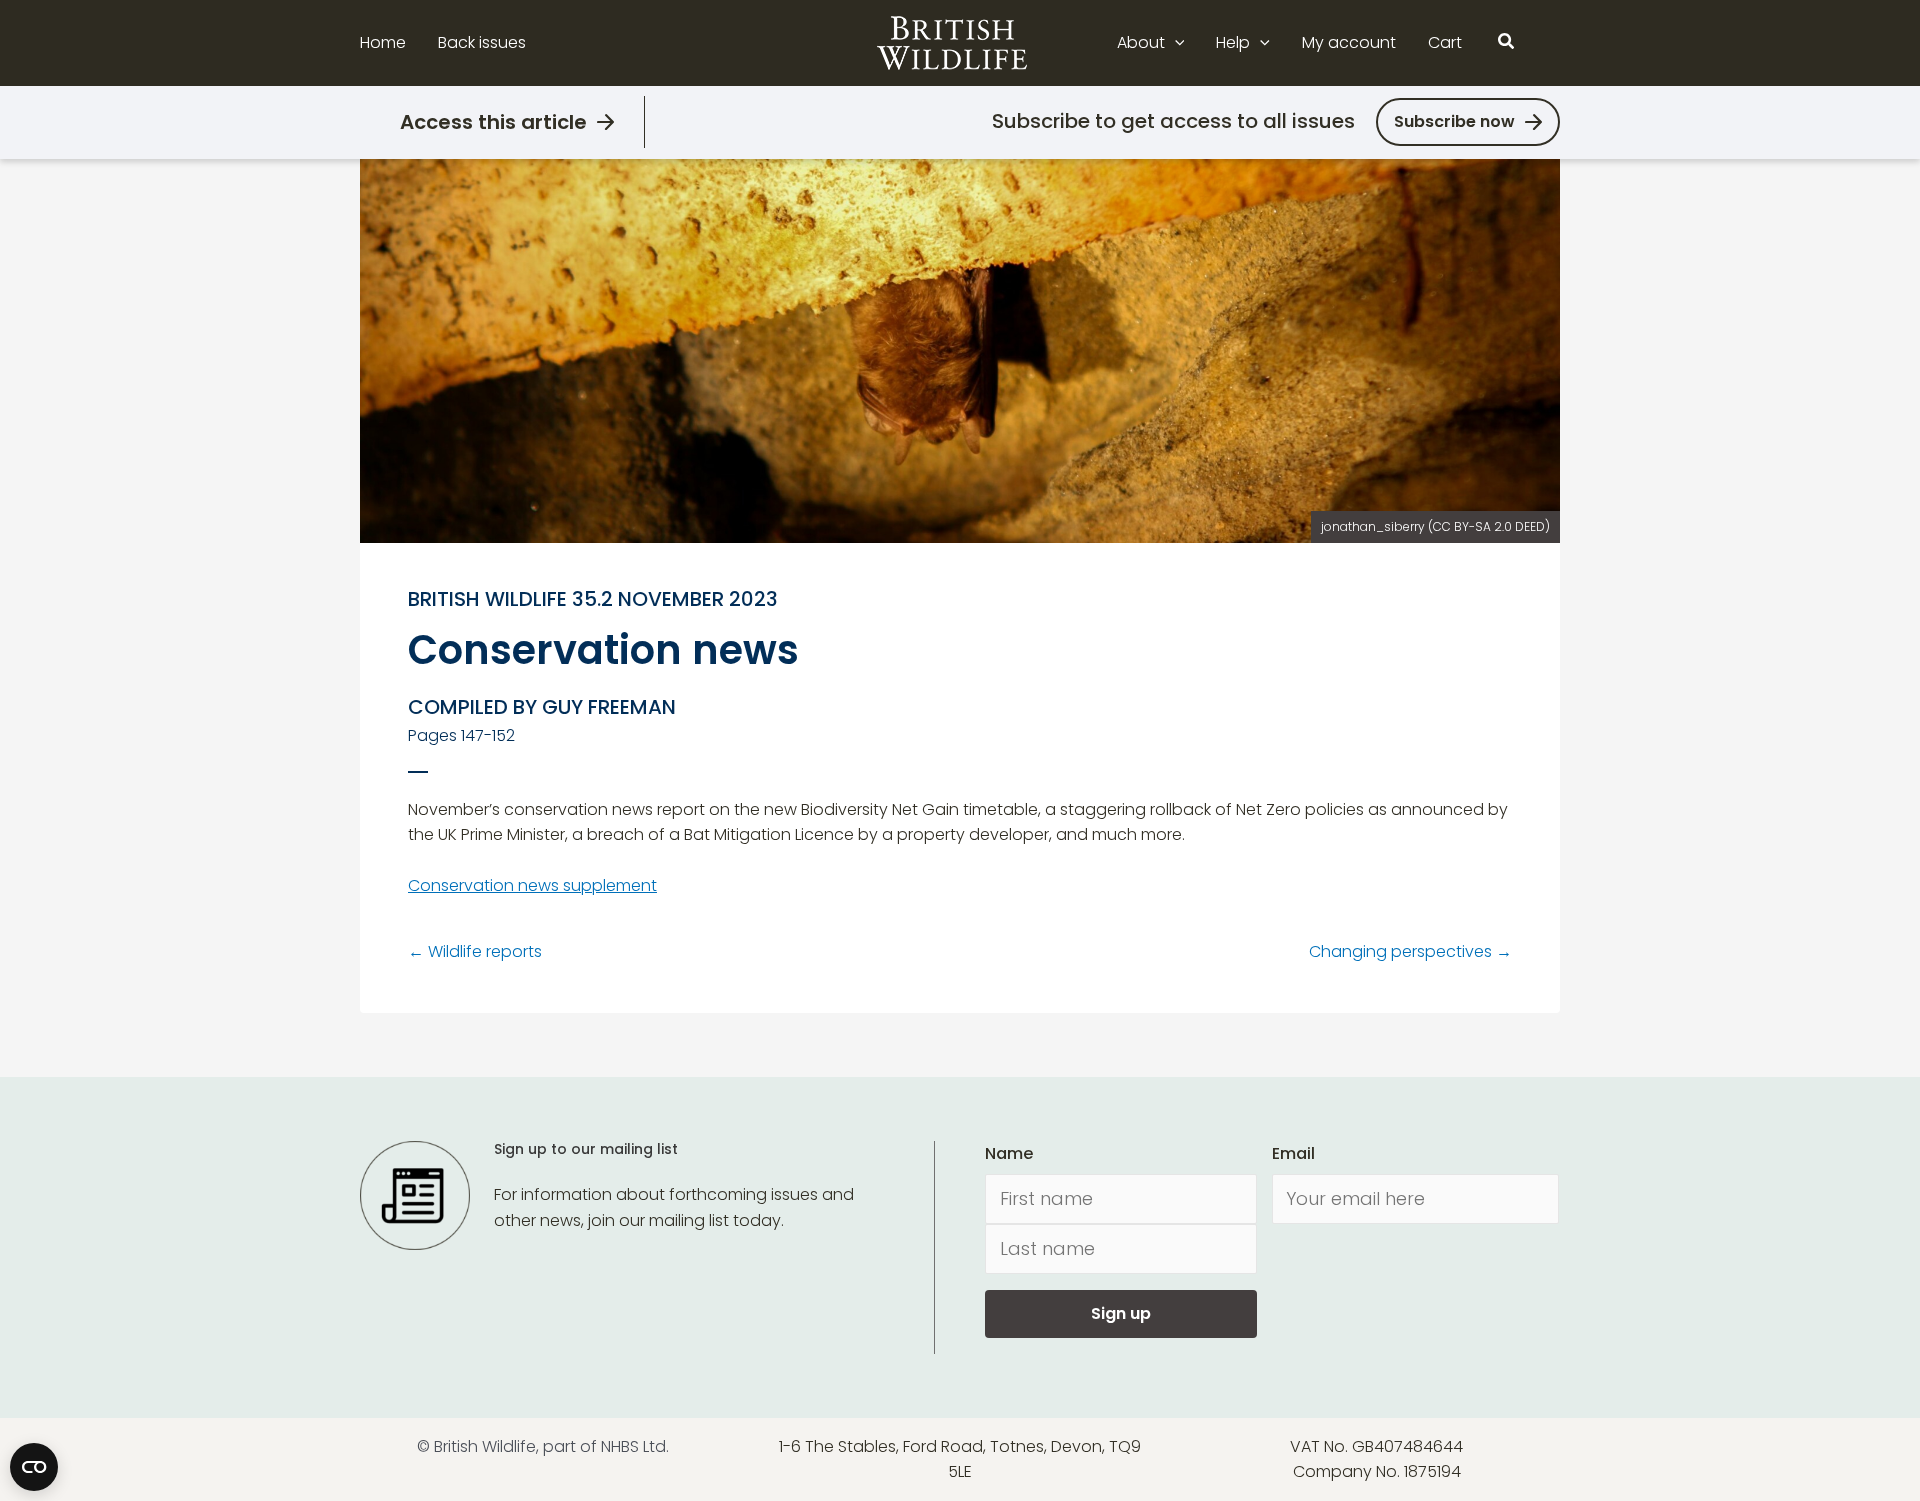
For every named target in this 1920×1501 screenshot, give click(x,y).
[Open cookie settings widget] (34, 1467)
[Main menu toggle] (1548, 43)
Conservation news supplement (532, 885)
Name (1009, 1153)
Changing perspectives (1410, 951)
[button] (1175, 43)
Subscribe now (1454, 121)
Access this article (493, 122)
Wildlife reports (475, 951)
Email (1293, 1153)
